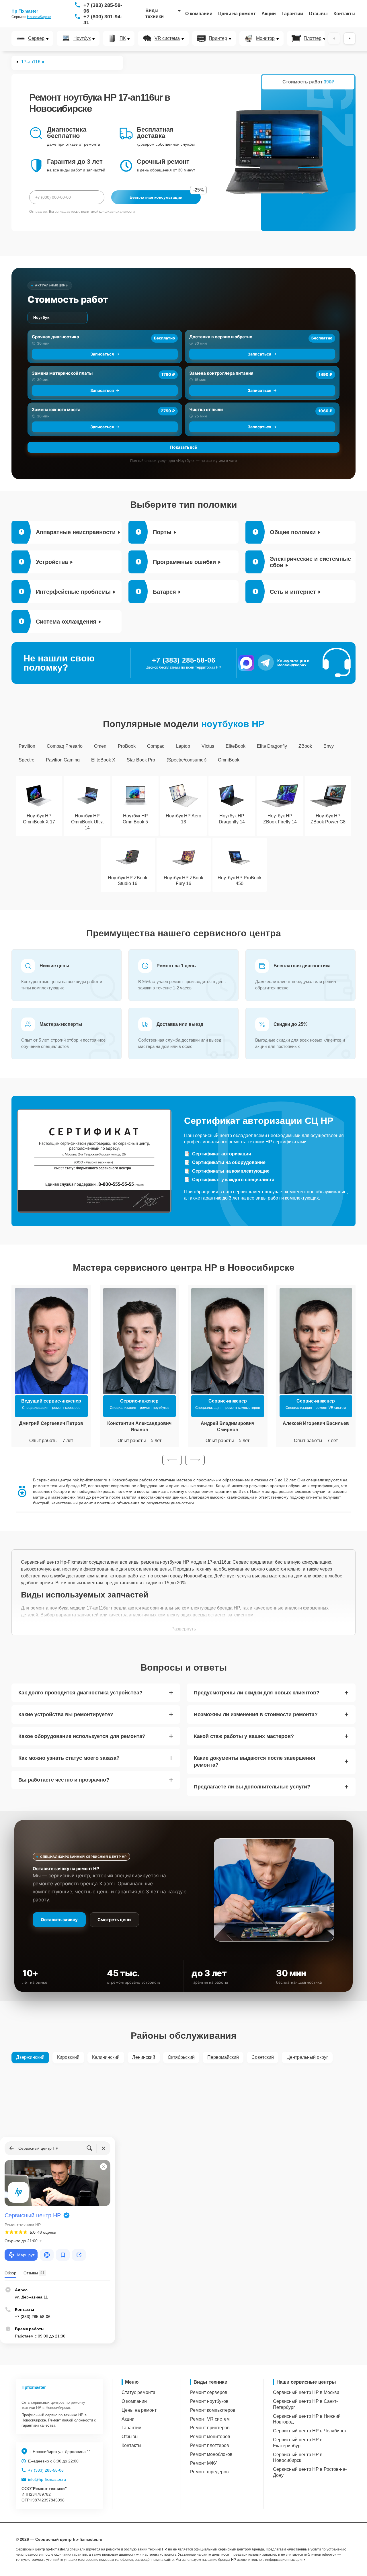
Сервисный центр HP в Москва (306, 2392)
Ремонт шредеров (209, 2472)
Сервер (36, 38)
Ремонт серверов (209, 2392)
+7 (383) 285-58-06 (103, 8)
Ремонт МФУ (203, 2463)
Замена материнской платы (62, 373)
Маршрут (26, 2255)
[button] (172, 1460)
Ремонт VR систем (210, 2419)
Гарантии (292, 14)
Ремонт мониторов (210, 2437)
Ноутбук (82, 38)
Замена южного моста (56, 410)
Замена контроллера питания (221, 373)
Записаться (102, 354)
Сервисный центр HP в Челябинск (310, 2431)
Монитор (265, 38)
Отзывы (318, 14)
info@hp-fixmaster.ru (47, 2479)
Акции (269, 14)
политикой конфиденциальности (108, 212)
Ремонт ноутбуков (209, 2401)
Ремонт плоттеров (210, 2445)
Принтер (218, 38)
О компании (199, 14)
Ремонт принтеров (210, 2428)
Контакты (344, 14)
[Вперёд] (350, 38)
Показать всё (183, 447)
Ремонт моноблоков (211, 2454)
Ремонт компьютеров (213, 2410)
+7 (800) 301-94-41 (103, 19)
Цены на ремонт (237, 14)
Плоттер (313, 38)
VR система (167, 38)
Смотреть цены (114, 1920)
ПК (123, 38)
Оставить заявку (59, 1920)
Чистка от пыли (206, 410)
